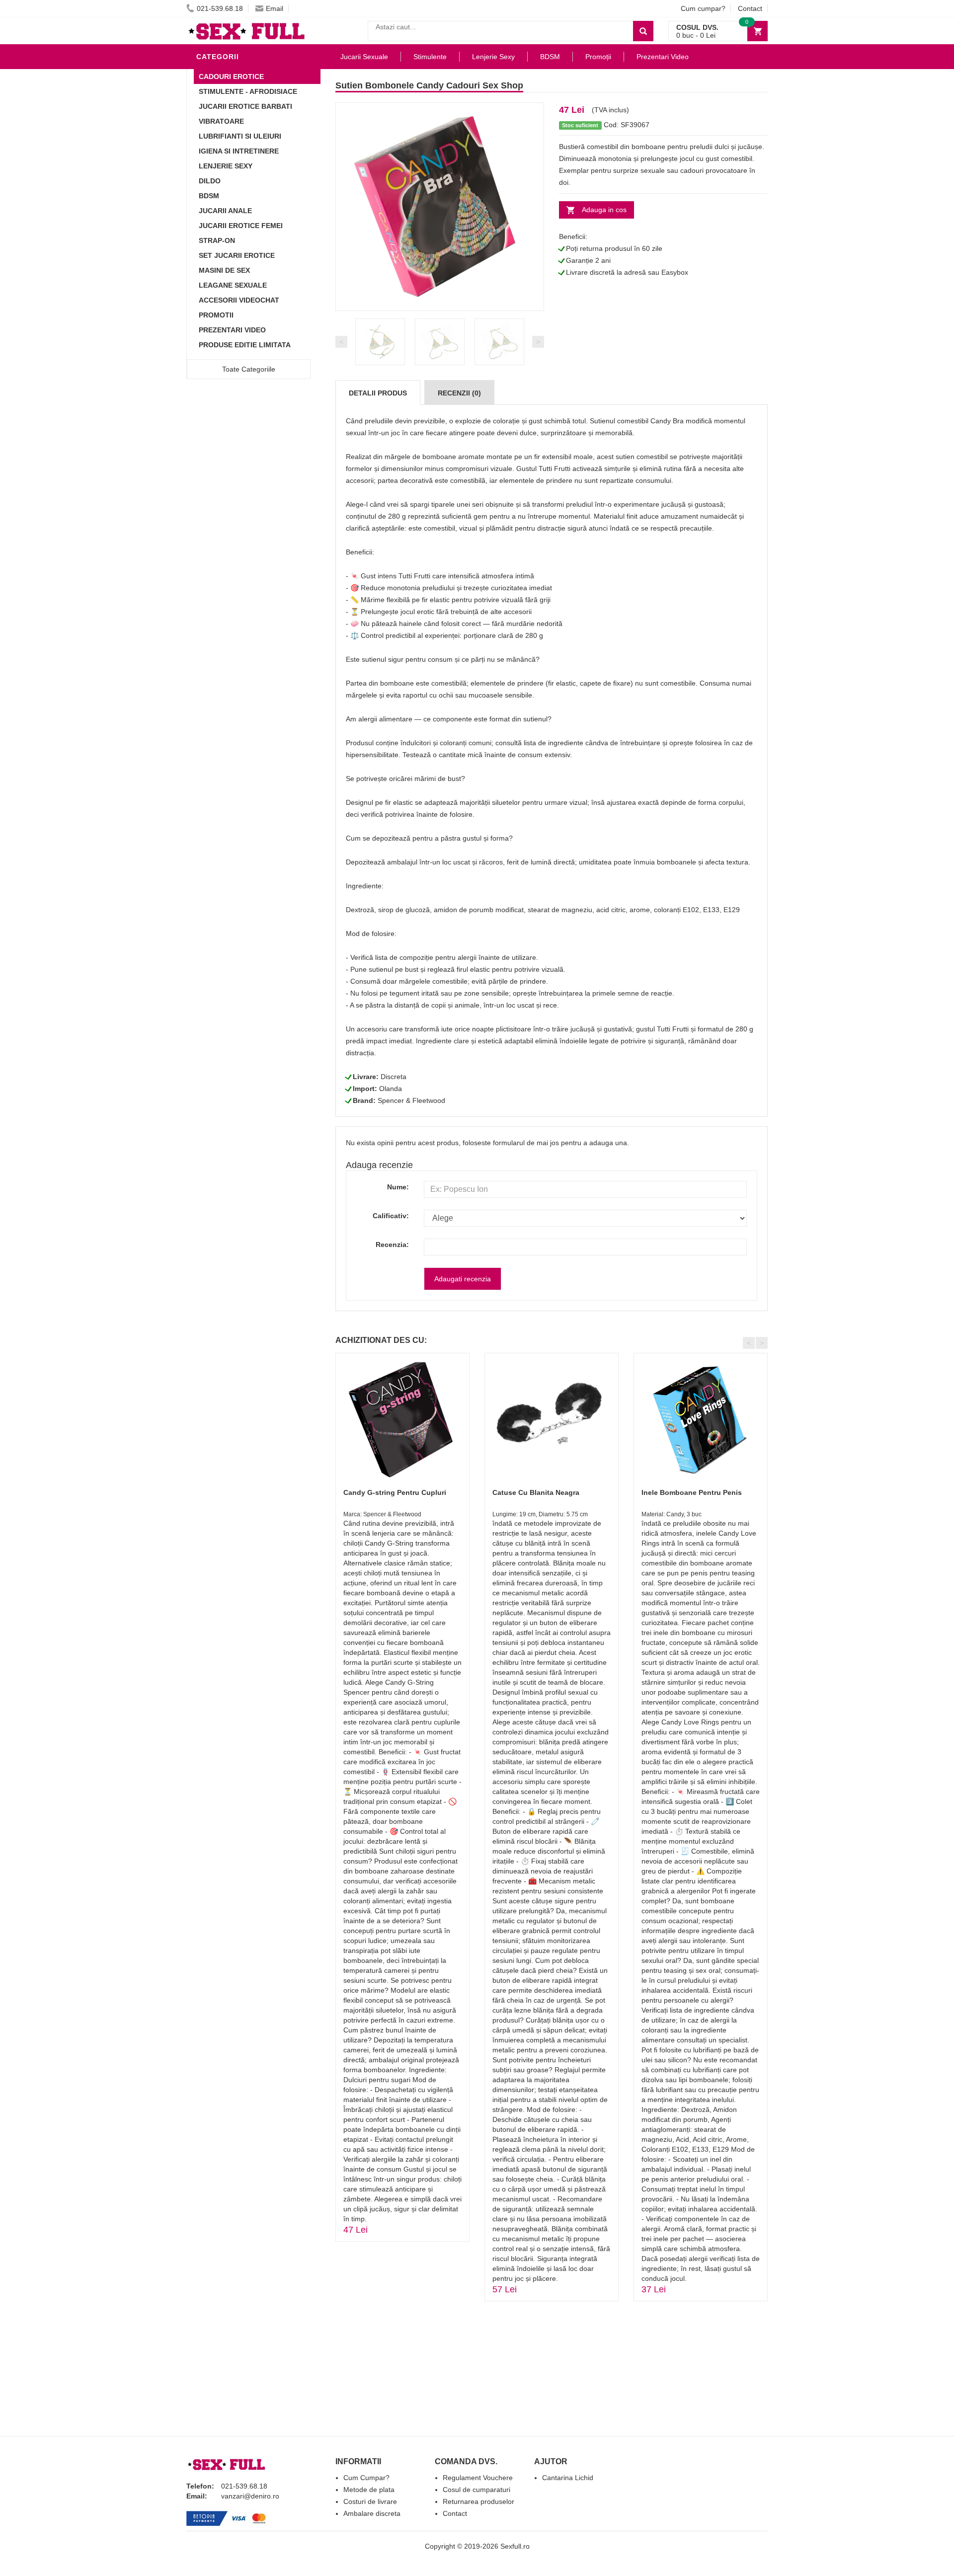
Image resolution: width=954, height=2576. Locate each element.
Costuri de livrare (370, 2501)
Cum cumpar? (703, 8)
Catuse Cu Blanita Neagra (536, 1492)
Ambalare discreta (372, 2513)
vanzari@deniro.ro (250, 2496)
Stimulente (430, 57)
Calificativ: (391, 1216)
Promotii (216, 315)
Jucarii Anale (225, 211)
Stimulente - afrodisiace (248, 91)
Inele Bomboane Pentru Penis (692, 1492)
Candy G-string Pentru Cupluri (395, 1492)
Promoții (598, 57)
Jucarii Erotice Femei (241, 226)
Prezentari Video (232, 330)
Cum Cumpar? (366, 2478)
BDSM (209, 196)
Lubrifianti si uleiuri (240, 136)
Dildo (210, 181)
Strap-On (217, 240)
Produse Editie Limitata (245, 345)
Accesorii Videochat (239, 300)
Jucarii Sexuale (364, 57)
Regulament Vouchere (478, 2478)
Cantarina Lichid (568, 2478)
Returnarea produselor (478, 2501)
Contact (750, 8)
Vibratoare (221, 121)
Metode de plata (369, 2490)
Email (275, 8)
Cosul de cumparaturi (477, 2490)
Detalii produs (378, 393)
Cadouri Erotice (231, 77)
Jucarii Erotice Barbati (245, 106)
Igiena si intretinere (239, 151)
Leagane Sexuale (233, 285)
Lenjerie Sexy (226, 166)
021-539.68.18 (220, 8)
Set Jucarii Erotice (237, 255)
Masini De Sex (224, 270)
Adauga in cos (604, 210)
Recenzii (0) (459, 393)
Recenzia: (392, 1245)
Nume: (398, 1187)
